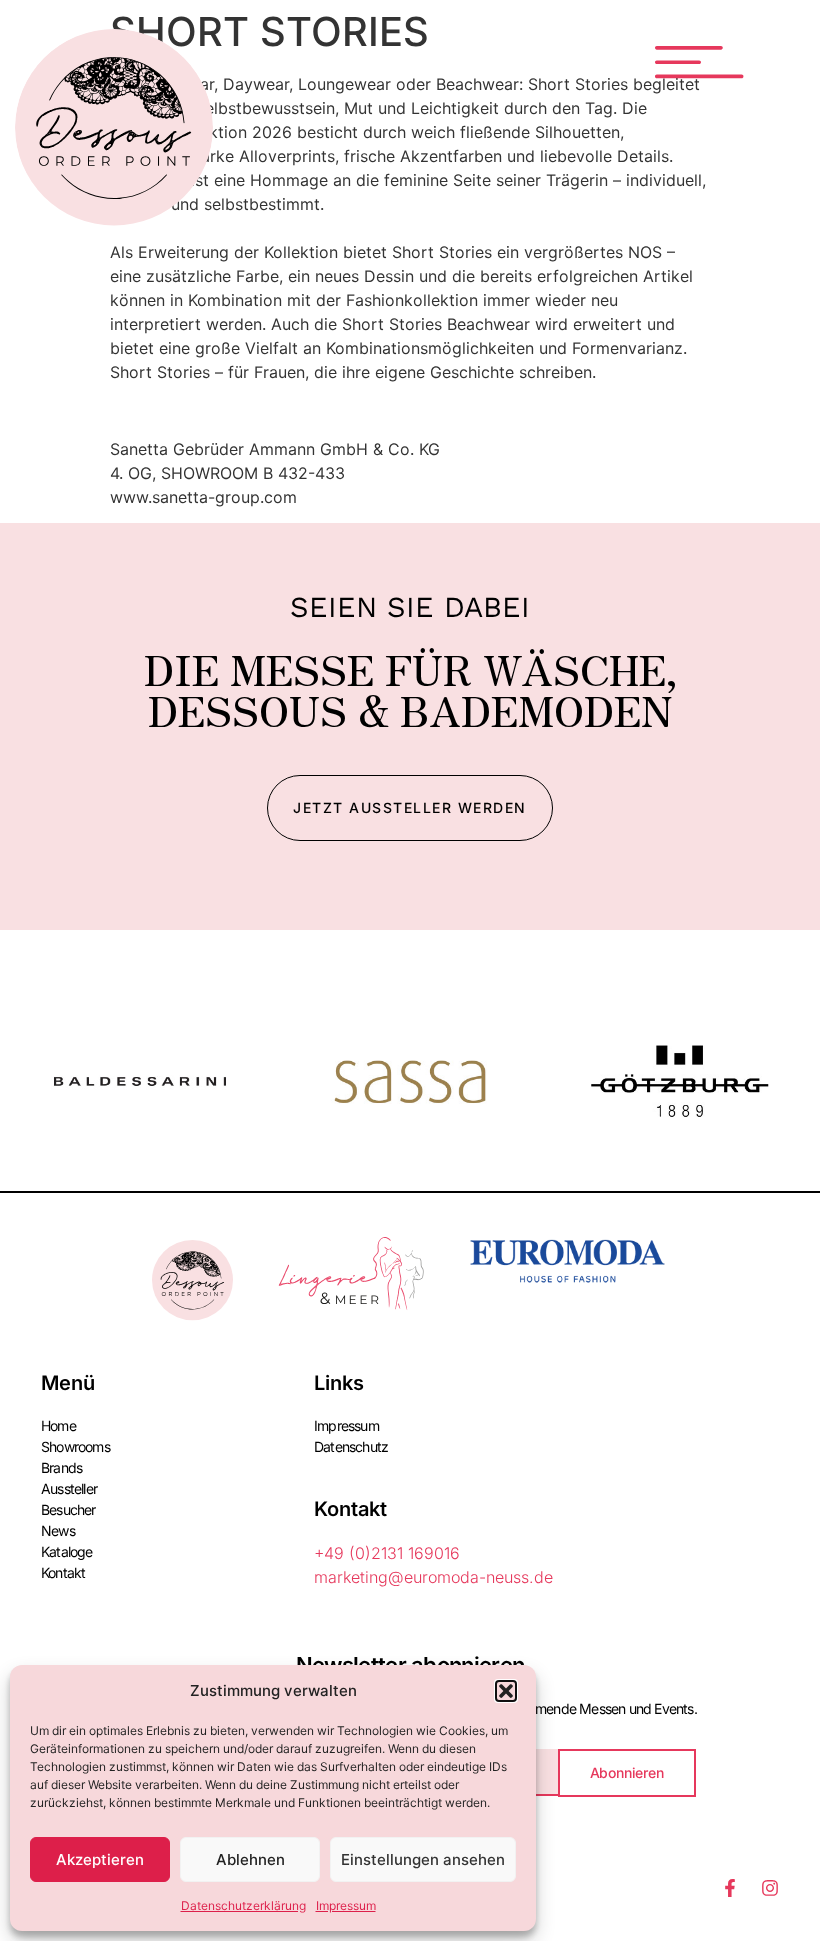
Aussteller (69, 1488)
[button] (506, 1691)
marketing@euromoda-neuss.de (433, 1577)
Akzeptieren (100, 1859)
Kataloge (67, 1551)
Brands (61, 1467)
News (58, 1530)
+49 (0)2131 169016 (387, 1553)
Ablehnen (250, 1859)
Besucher (68, 1509)
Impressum (346, 1905)
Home (58, 1425)
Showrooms (75, 1446)
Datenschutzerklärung (243, 1905)
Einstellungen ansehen (423, 1859)
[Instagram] (770, 1888)
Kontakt (63, 1572)
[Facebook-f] (730, 1888)
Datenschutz (351, 1446)
